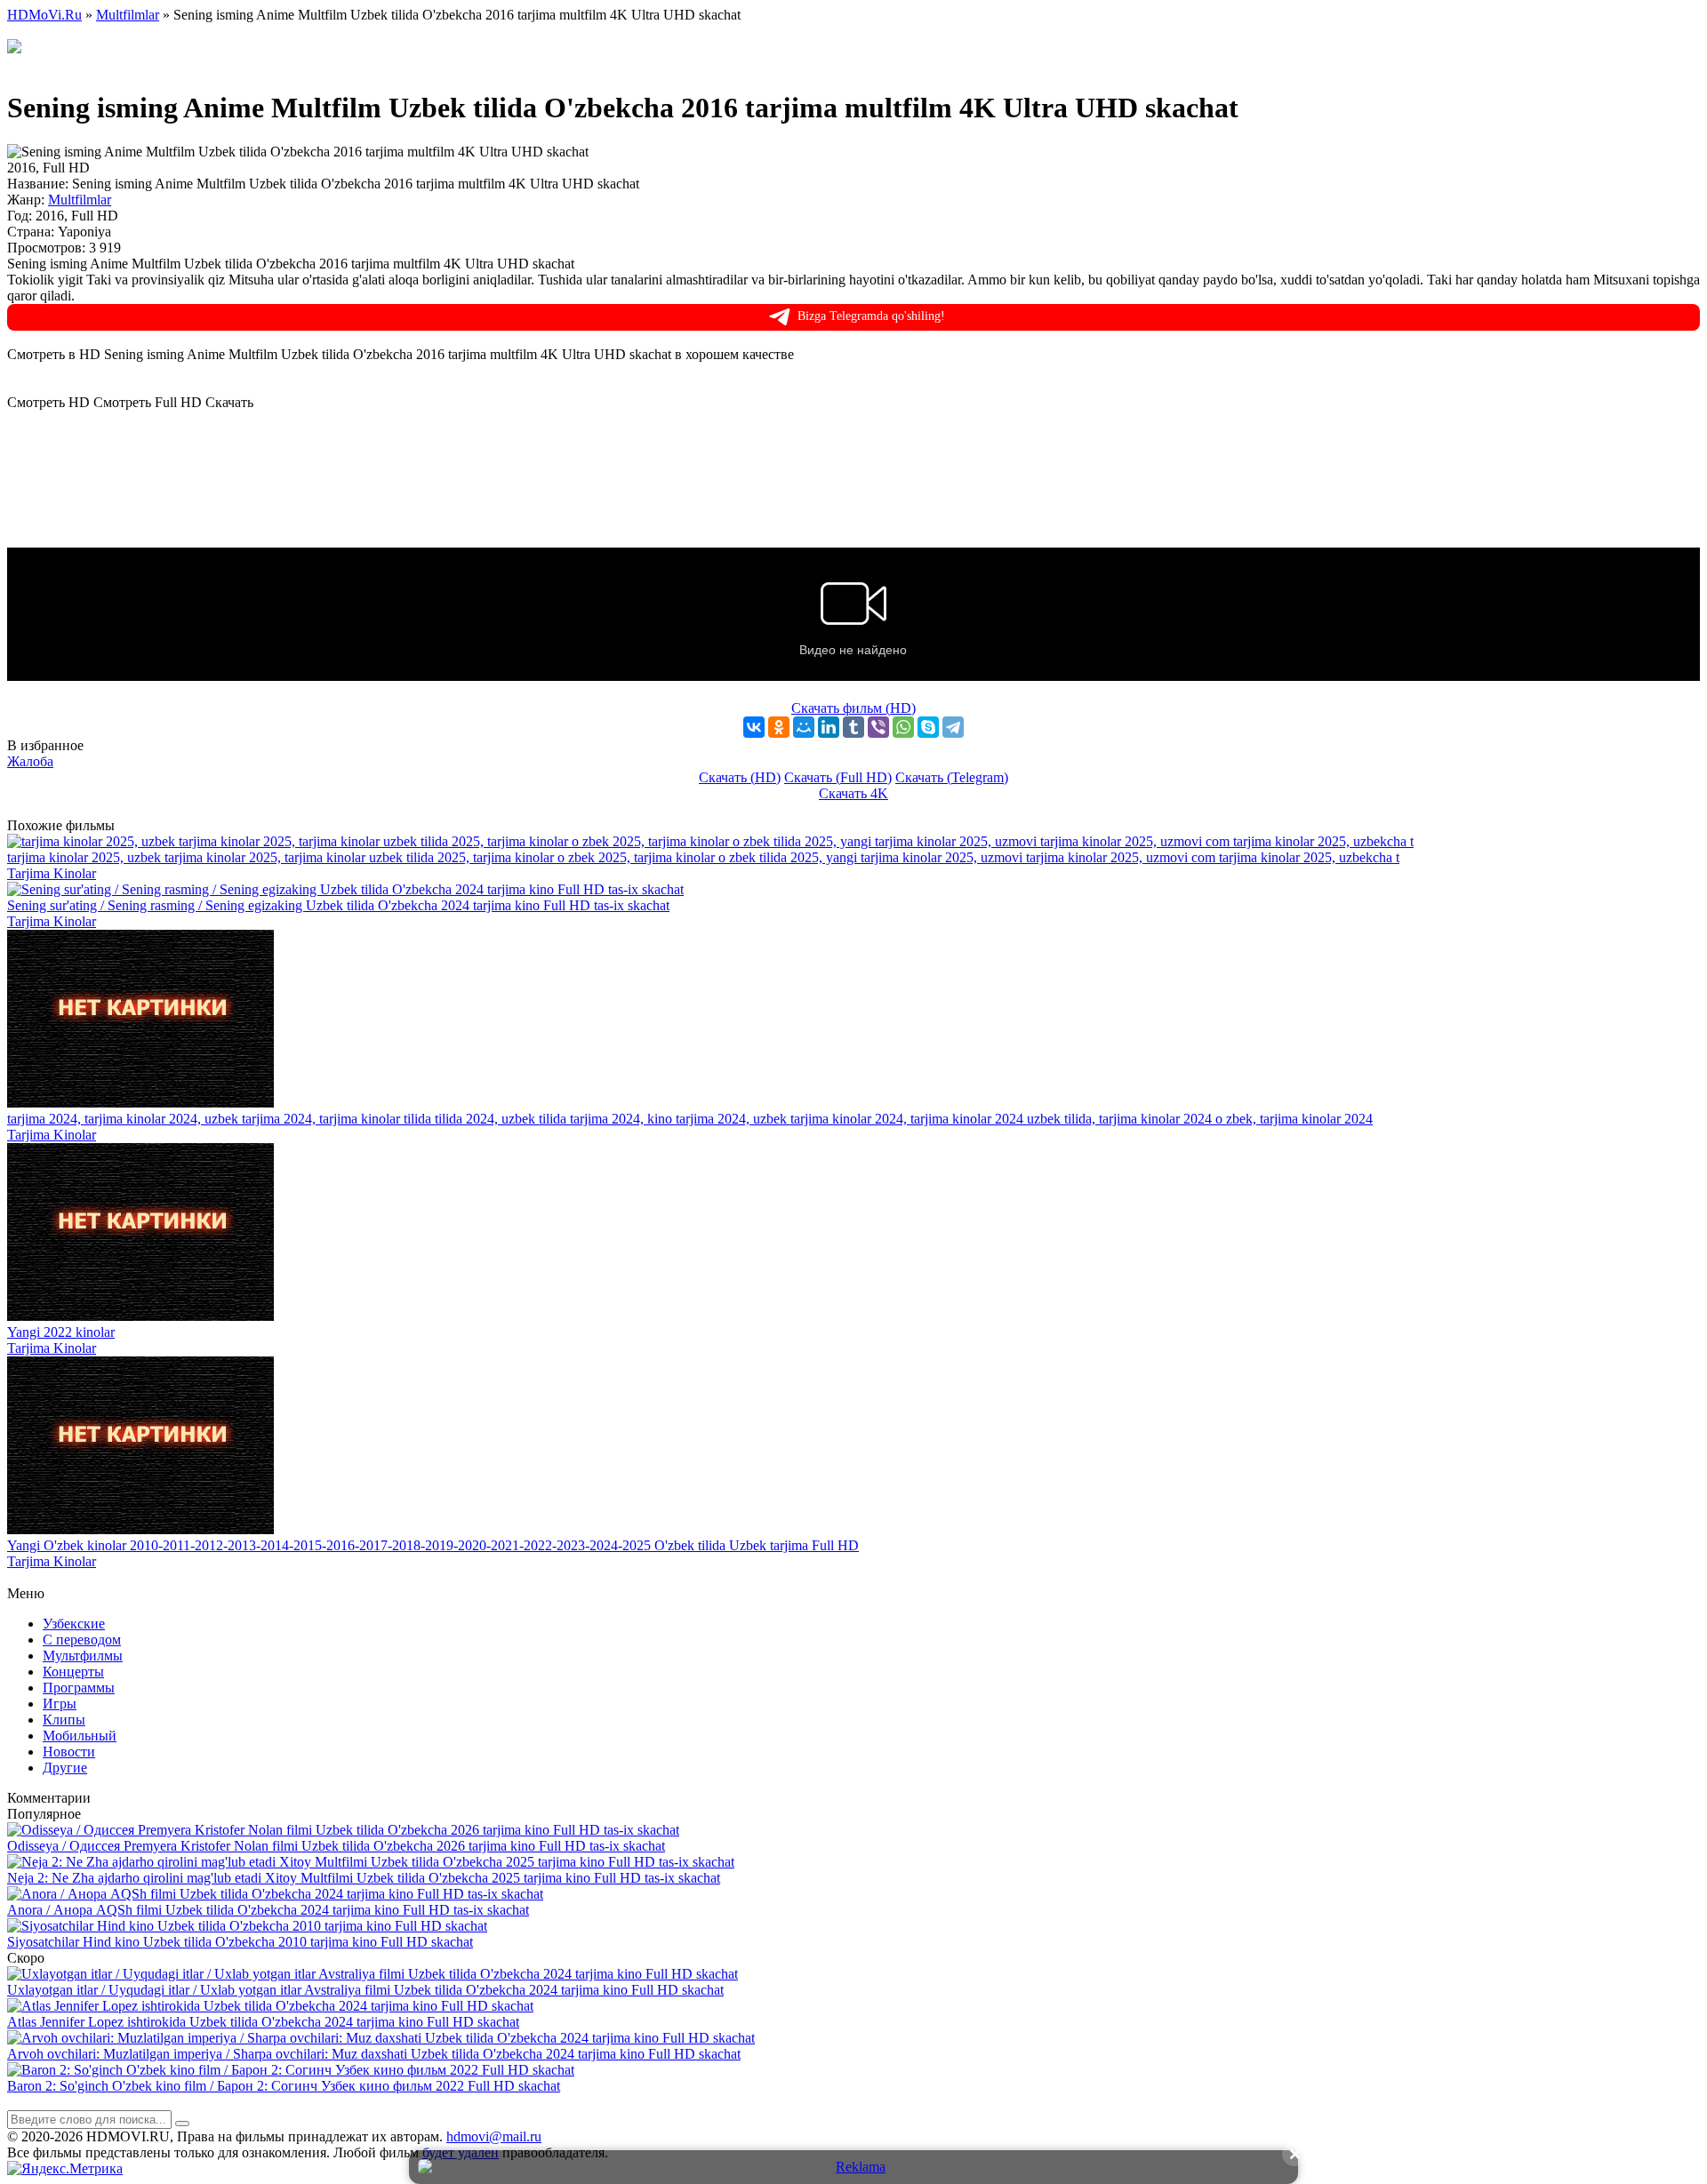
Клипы (64, 1720)
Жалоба (30, 761)
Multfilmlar (80, 200)
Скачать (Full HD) (838, 777)
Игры (60, 1704)
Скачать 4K (853, 793)
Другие (65, 1768)
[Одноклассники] (779, 727)
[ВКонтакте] (754, 727)
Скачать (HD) (740, 777)
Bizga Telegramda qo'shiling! (871, 316)
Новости (69, 1752)
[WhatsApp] (903, 727)
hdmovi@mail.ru (494, 2136)
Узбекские (74, 1624)
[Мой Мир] (804, 727)
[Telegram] (953, 727)
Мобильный (80, 1736)
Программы (79, 1688)
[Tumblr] (853, 727)
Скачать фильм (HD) (853, 708)
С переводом (82, 1640)
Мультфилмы (83, 1656)
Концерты (73, 1672)
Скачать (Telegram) (952, 777)
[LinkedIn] (829, 727)
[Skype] (928, 727)
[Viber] (878, 727)
